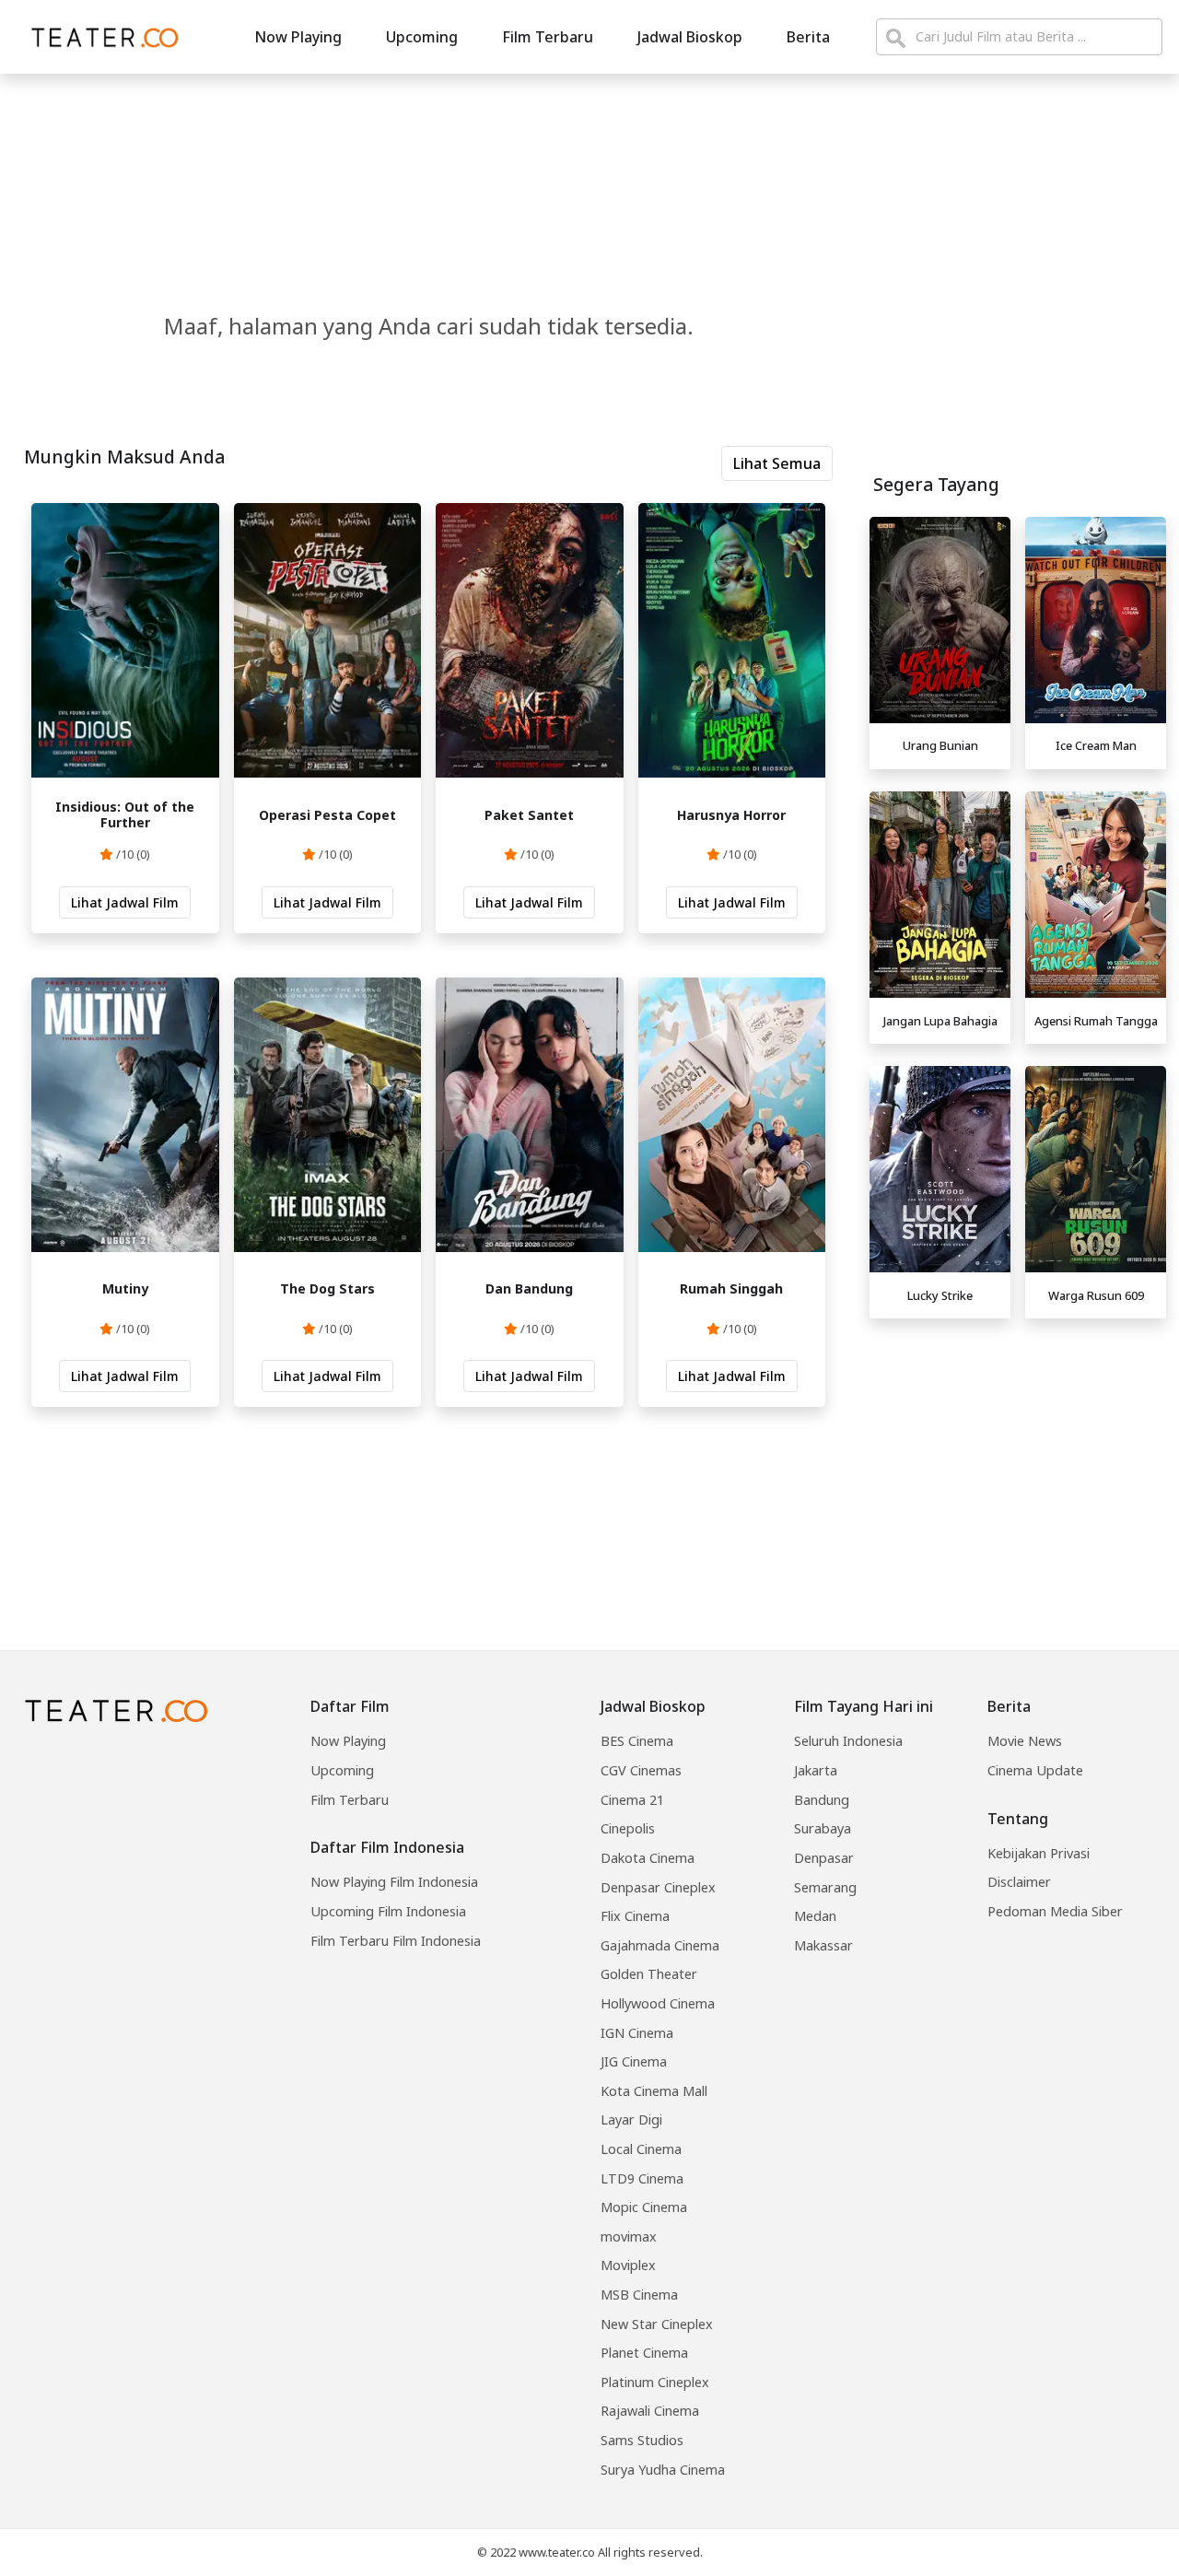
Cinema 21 (632, 1800)
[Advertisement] (1018, 1456)
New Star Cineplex (657, 2324)
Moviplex (628, 2265)
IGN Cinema (637, 2033)
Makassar (823, 1945)
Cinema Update (1035, 1770)
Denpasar (824, 1858)
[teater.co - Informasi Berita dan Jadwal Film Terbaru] (99, 37)
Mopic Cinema (644, 2207)
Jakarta (816, 1770)
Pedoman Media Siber (1055, 1911)
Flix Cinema (635, 1916)
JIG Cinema (634, 2061)
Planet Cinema (644, 2353)
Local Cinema (641, 2149)
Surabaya (823, 1828)
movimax (629, 2236)
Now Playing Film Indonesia (394, 1882)
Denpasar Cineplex (658, 1887)
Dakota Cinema (648, 1858)
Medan (815, 1916)
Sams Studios (642, 2440)
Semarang (825, 1887)
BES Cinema (637, 1741)
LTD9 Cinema (642, 2178)
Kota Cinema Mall (654, 2091)
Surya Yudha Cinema (663, 2470)
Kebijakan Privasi (1039, 1853)
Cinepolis (628, 1828)
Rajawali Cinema (650, 2411)
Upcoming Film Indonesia (388, 1911)
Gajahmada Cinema (660, 1945)
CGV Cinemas (641, 1770)
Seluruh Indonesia (848, 1741)
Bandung (822, 1800)
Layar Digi (631, 2119)
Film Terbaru (548, 37)
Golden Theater (649, 1974)
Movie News (1025, 1741)
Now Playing (298, 37)
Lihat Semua (777, 463)
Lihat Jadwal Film (125, 902)
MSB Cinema (639, 2295)
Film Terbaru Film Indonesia (396, 1941)
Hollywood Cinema (658, 2003)
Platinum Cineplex (655, 2382)
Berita (808, 37)
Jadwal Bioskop (690, 37)
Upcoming (422, 37)
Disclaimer (1019, 1882)
